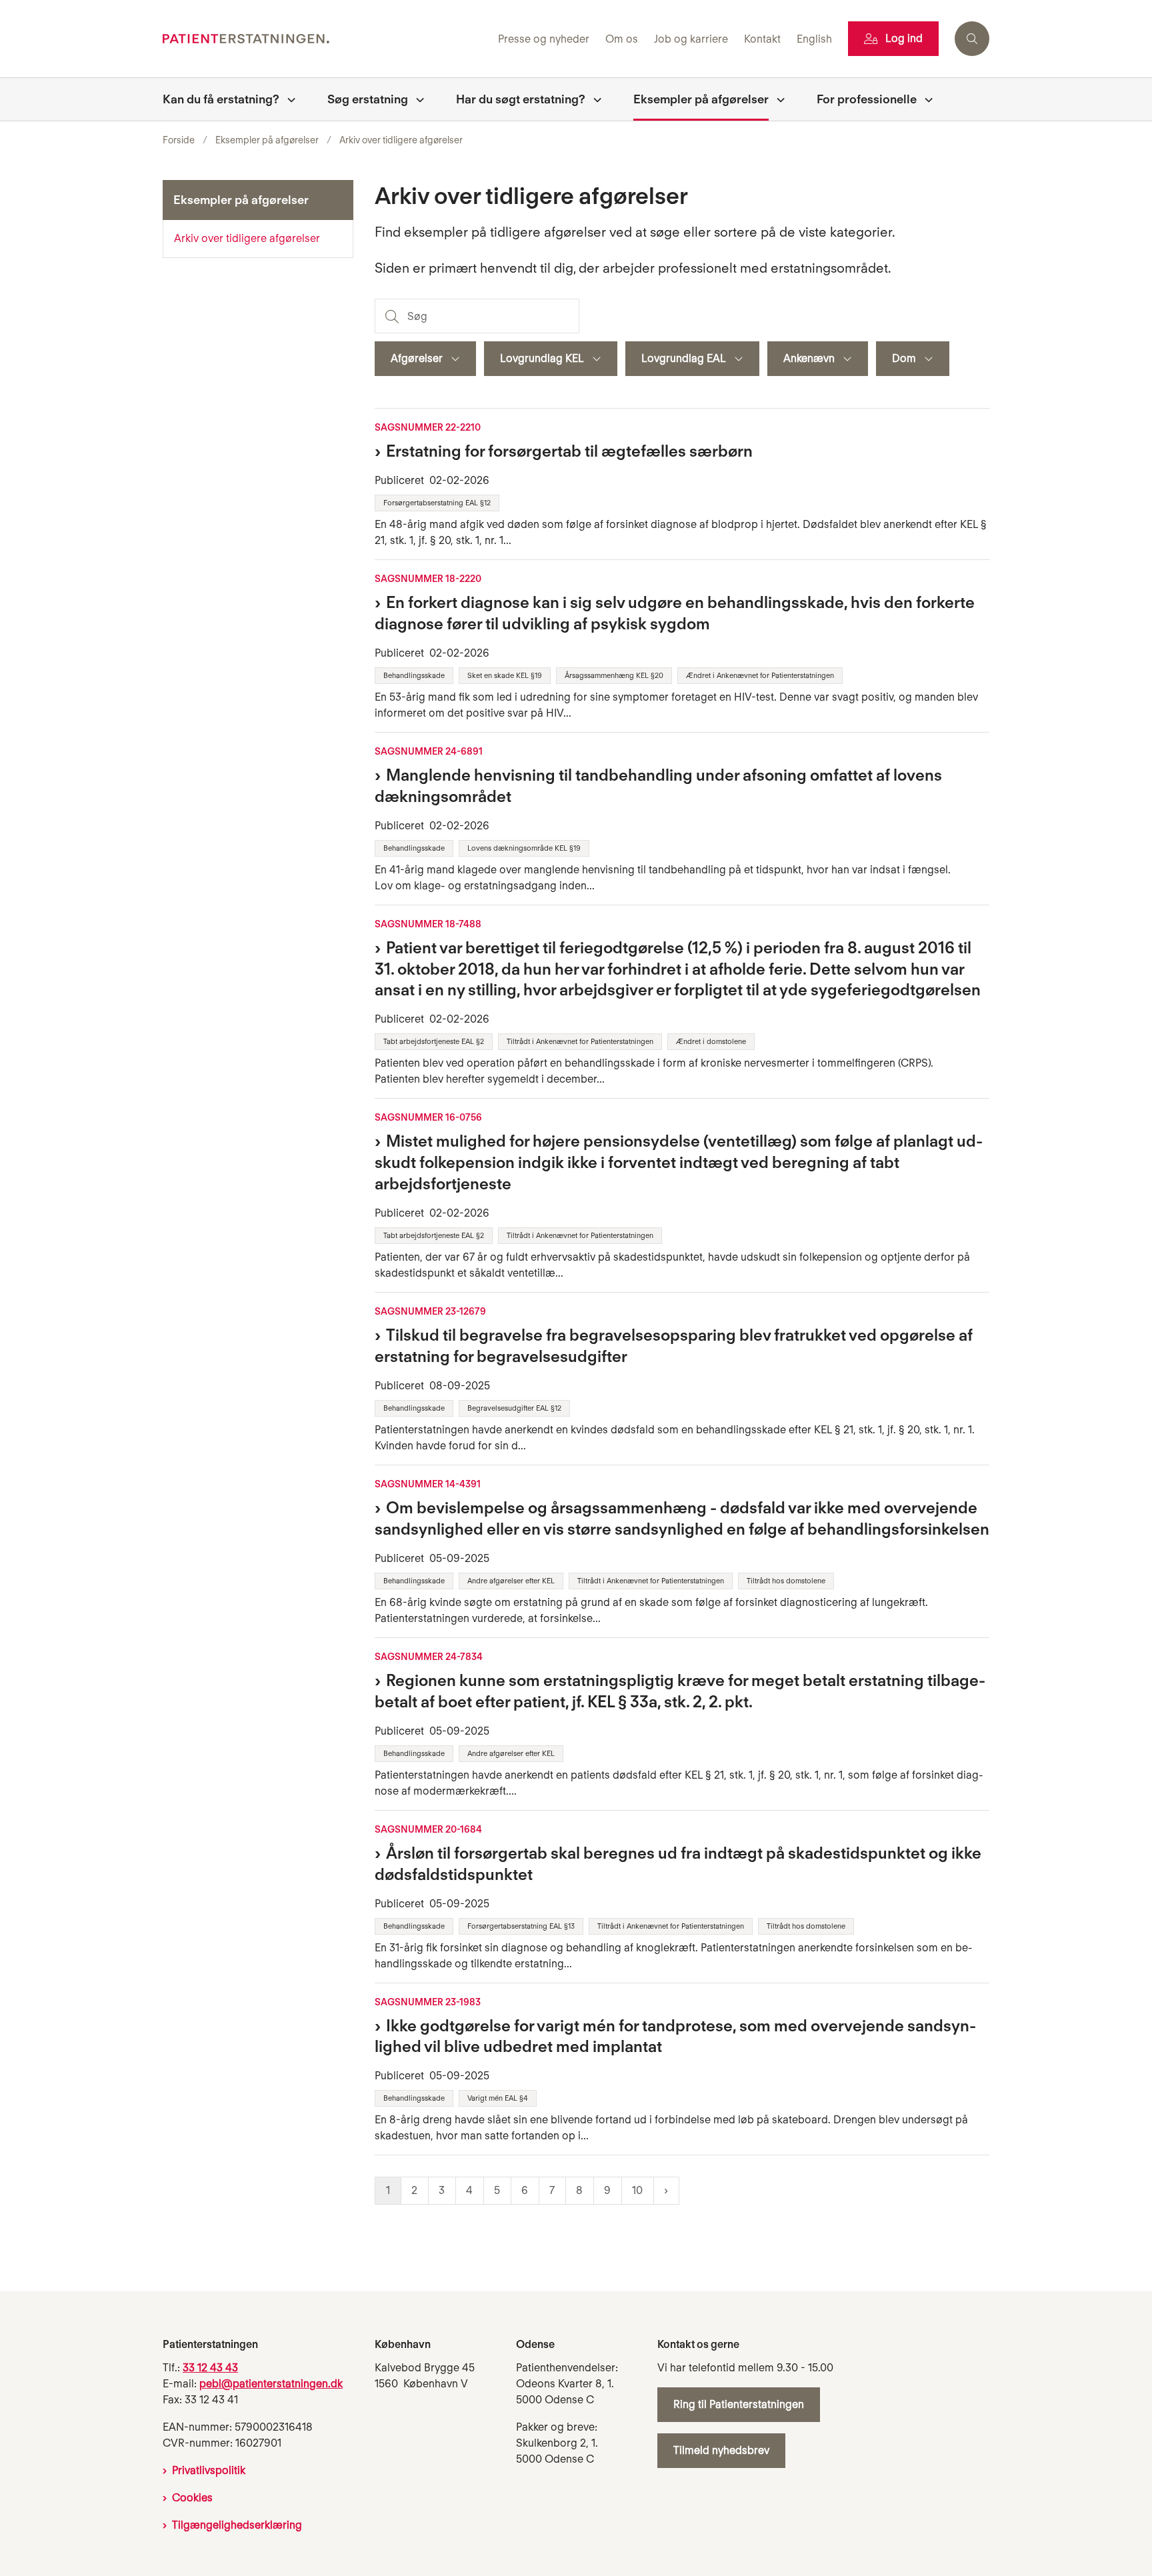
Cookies (192, 2498)
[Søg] (391, 316)
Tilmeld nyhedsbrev (721, 2450)
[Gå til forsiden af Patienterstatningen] (326, 39)
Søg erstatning (368, 99)
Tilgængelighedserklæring (237, 2525)
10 (637, 2190)
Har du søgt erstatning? (521, 99)
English (814, 40)
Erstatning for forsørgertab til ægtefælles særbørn (569, 451)
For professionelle (867, 99)
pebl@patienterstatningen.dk (271, 2384)
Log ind (904, 38)
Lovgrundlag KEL (542, 358)
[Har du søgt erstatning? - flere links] (593, 99)
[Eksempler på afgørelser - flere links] (777, 99)
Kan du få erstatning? (221, 99)
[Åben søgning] (972, 39)
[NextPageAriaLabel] (666, 2191)
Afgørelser (417, 358)
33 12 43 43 (210, 2368)
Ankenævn (809, 358)
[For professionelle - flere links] (925, 99)
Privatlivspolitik (209, 2470)
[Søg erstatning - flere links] (416, 99)
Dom (904, 358)
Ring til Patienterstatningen (739, 2404)
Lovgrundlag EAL (684, 358)
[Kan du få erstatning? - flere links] (287, 99)
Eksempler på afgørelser (701, 99)
